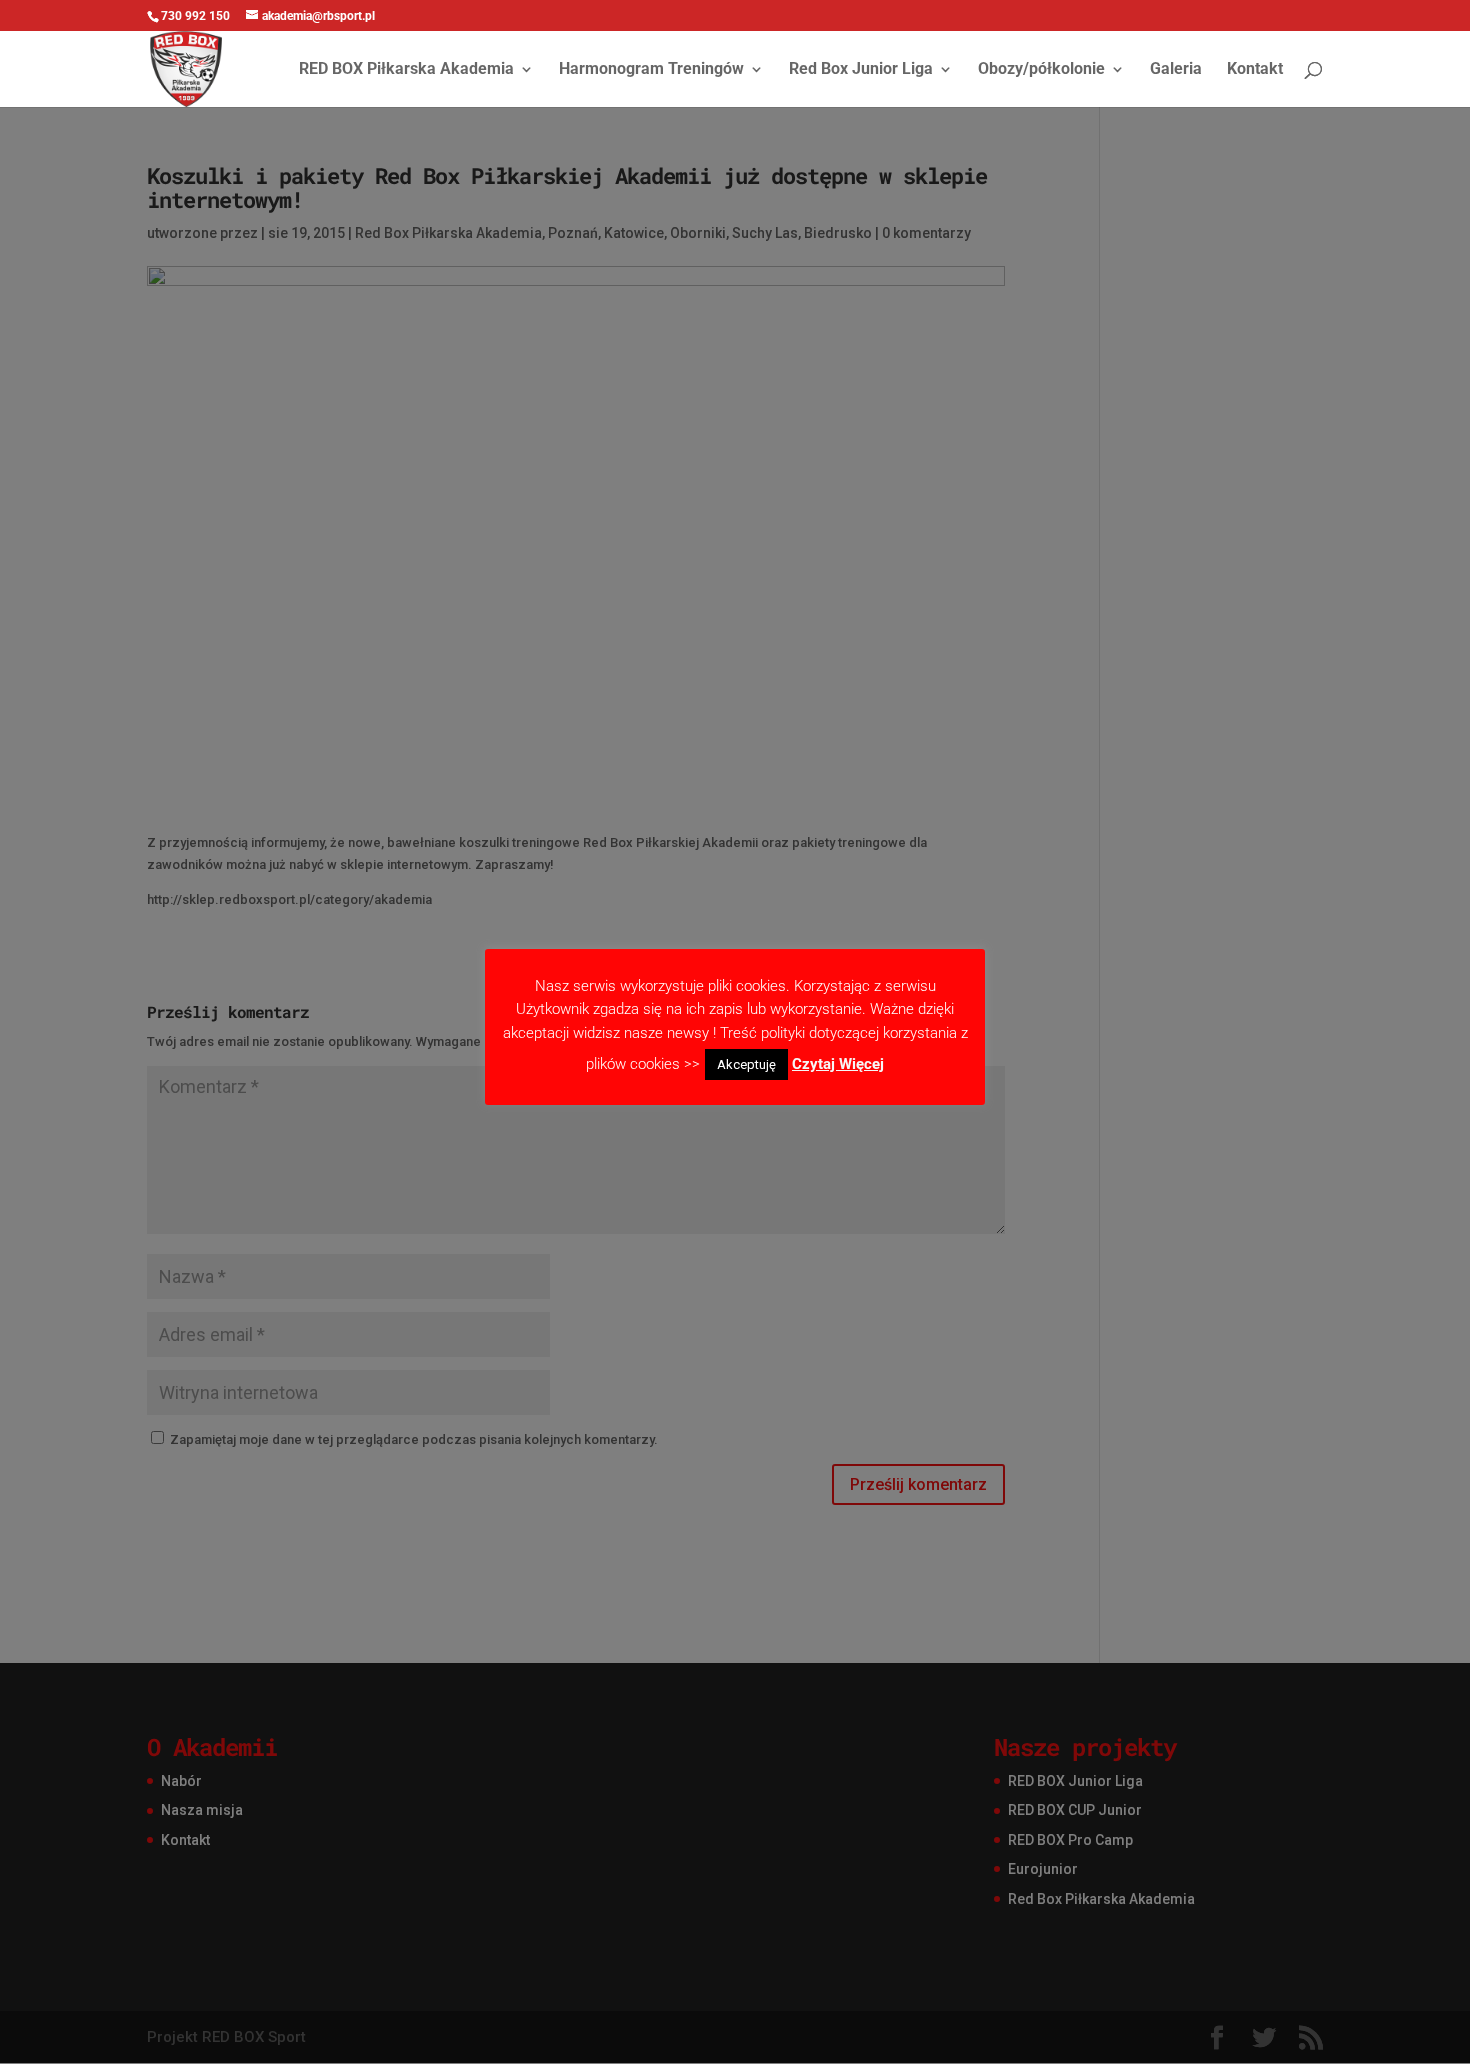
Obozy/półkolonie (1041, 70)
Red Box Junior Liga (861, 70)
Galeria (1176, 70)
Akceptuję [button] (746, 1064)
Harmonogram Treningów (651, 70)
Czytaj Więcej (838, 1064)
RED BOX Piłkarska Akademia (406, 70)
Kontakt (1255, 70)
